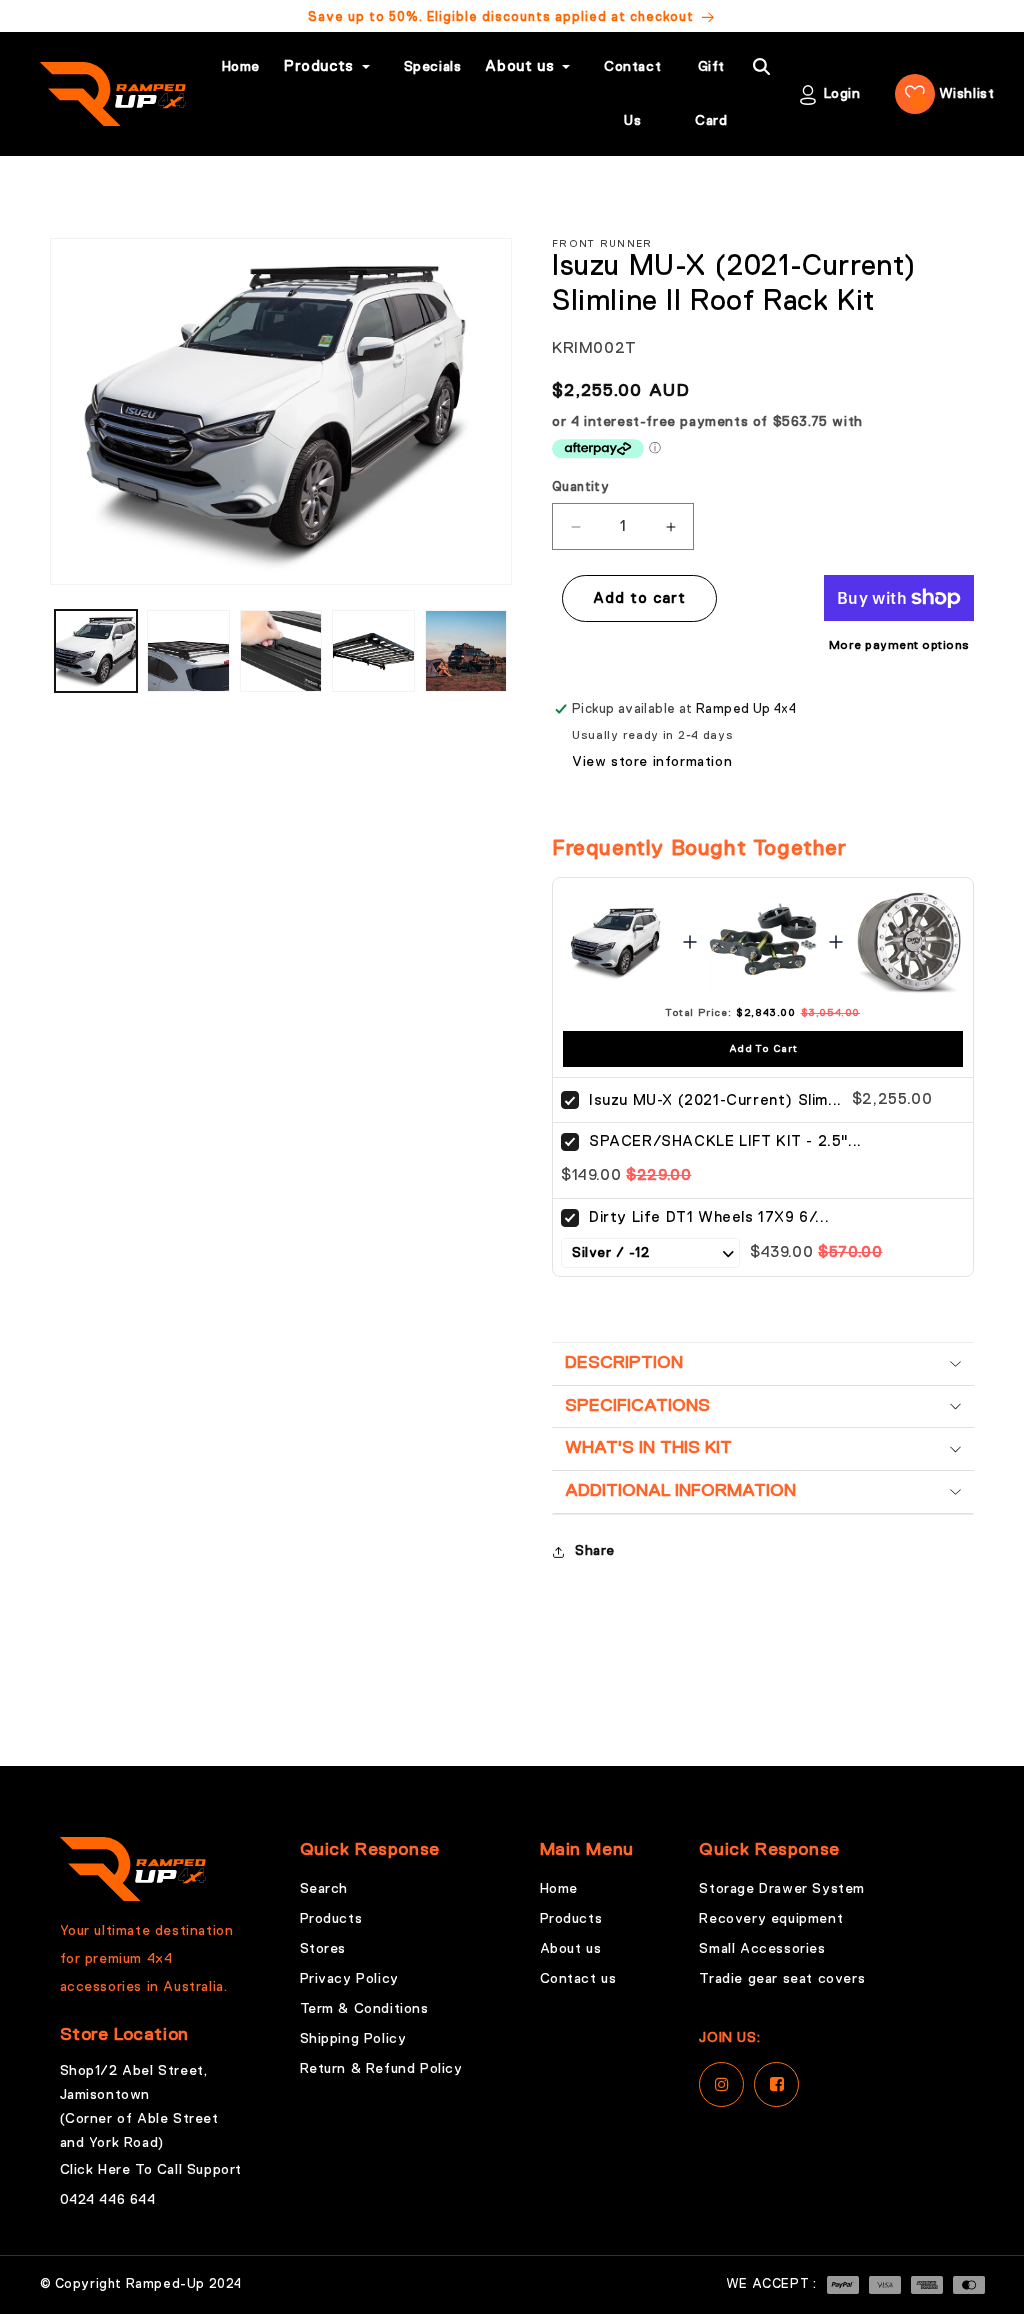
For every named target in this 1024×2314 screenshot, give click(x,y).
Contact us (578, 1979)
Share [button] (595, 1551)
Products (331, 1919)
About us (571, 1949)
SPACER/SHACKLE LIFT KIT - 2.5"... (725, 1141)
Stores (323, 1949)
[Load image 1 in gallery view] (96, 651)
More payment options (899, 646)
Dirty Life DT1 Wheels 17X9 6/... (709, 1217)
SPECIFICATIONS (637, 1406)
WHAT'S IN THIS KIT (648, 1448)
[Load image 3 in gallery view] (281, 651)
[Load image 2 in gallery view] (188, 651)
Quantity (580, 487)
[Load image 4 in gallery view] (373, 651)
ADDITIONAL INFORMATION (680, 1491)
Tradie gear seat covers (782, 1979)
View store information (652, 762)
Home (241, 67)
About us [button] (519, 66)
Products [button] (319, 66)
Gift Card (711, 94)
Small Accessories (762, 1949)
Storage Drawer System (782, 1889)
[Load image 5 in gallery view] (466, 651)
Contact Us (632, 94)
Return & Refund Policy (381, 2069)
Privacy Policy (349, 1979)
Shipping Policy (353, 2039)
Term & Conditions (364, 2009)
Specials (433, 67)
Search (324, 1889)
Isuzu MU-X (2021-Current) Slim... (715, 1100)
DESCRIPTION (624, 1363)
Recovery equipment (771, 1919)
